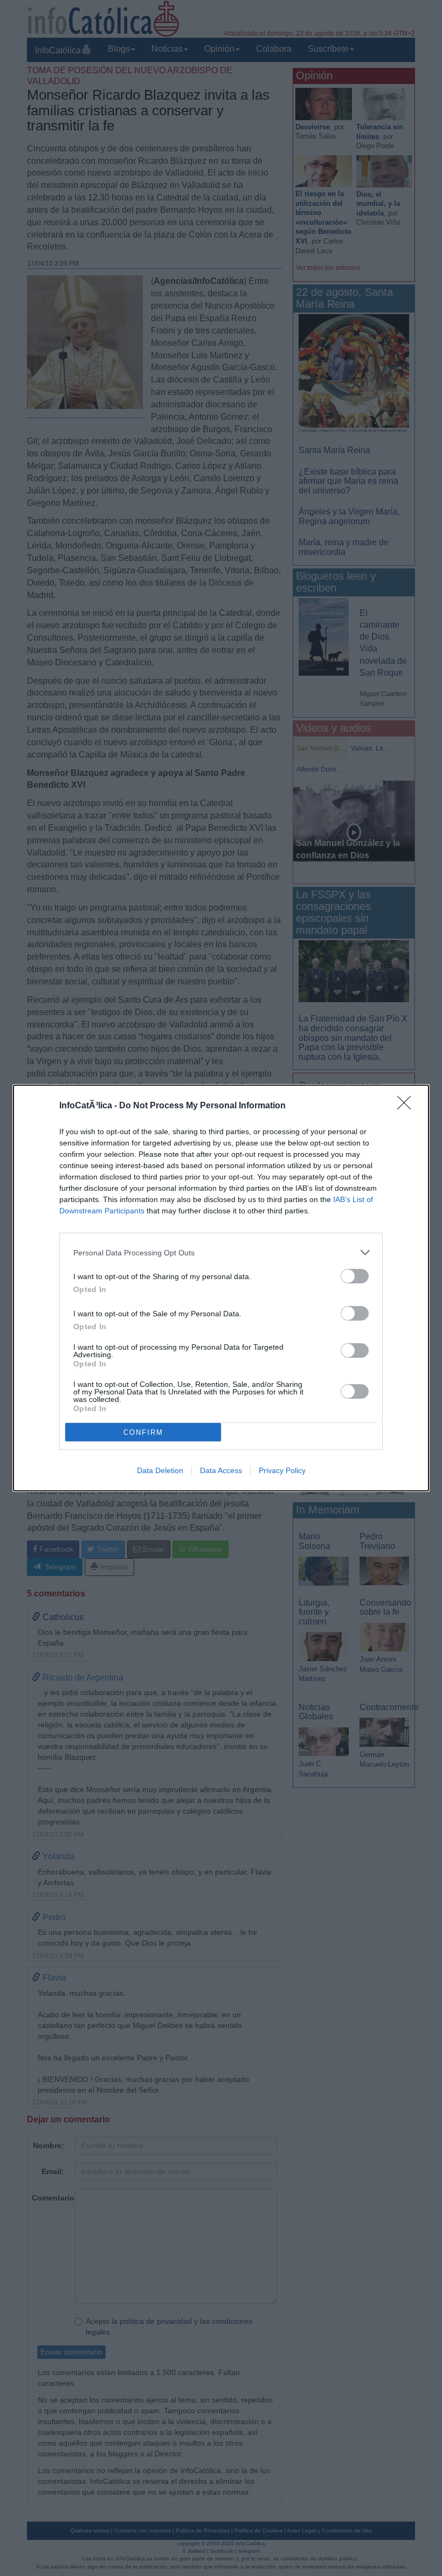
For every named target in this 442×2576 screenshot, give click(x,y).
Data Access (221, 1470)
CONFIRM (143, 1432)
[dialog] (221, 1288)
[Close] (408, 1106)
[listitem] (221, 1252)
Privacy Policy (282, 1470)
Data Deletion (160, 1470)
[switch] (355, 1276)
